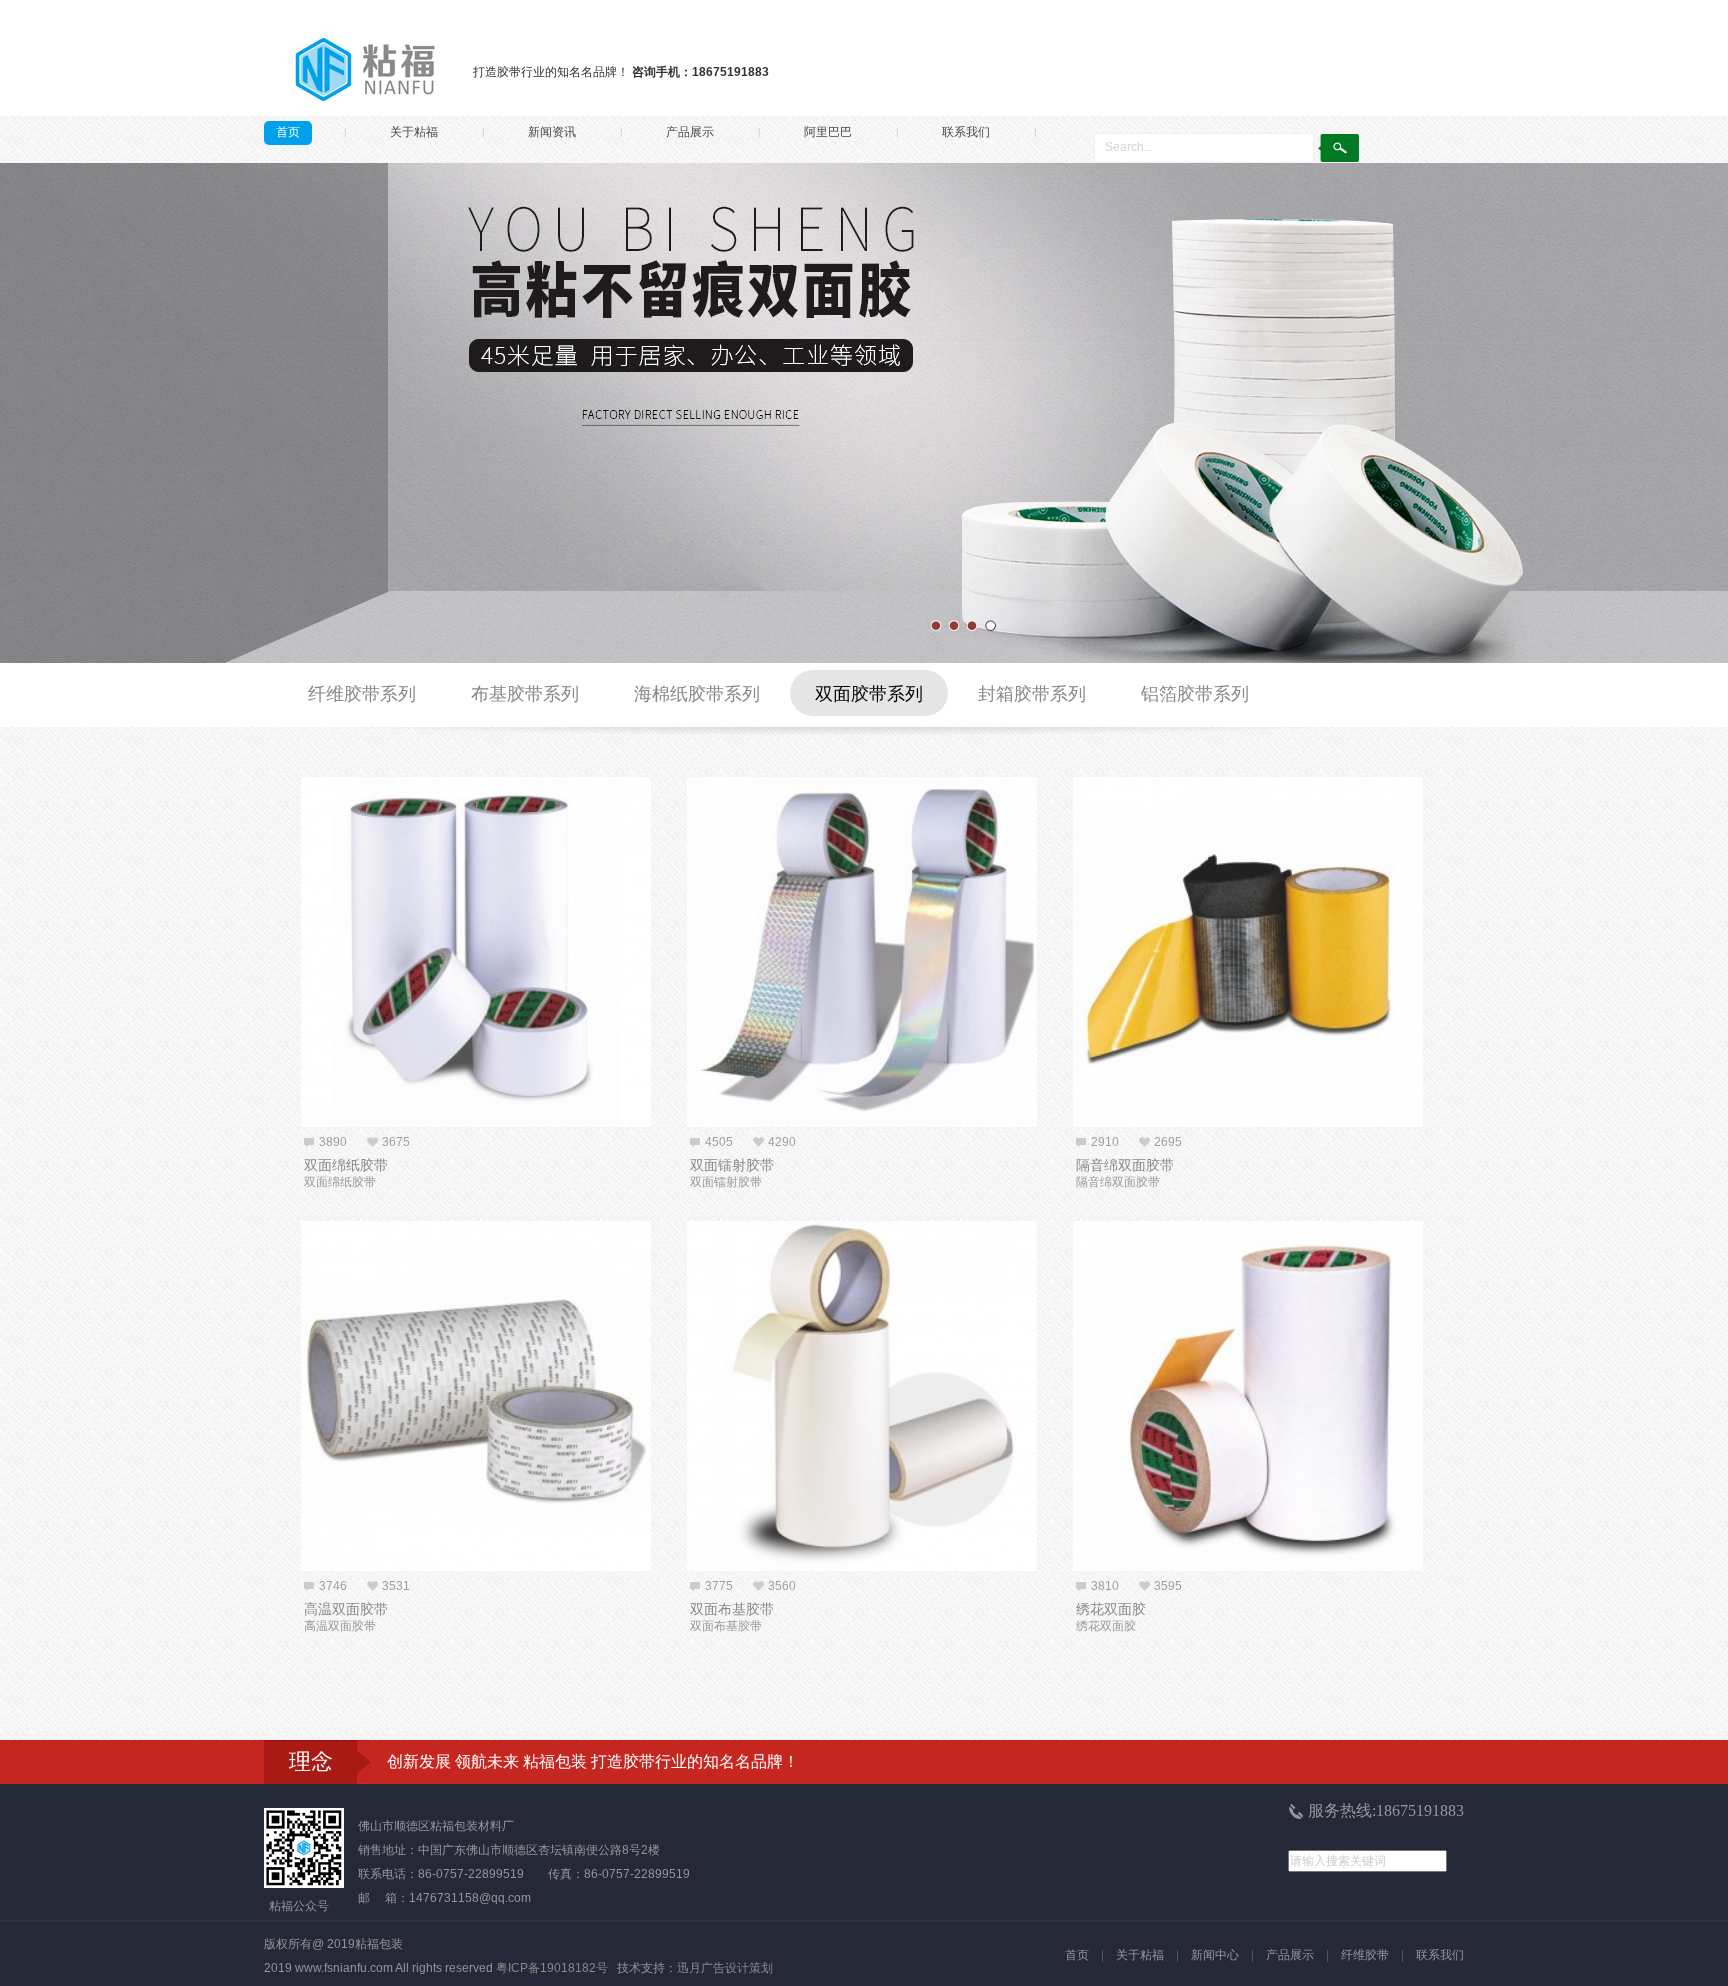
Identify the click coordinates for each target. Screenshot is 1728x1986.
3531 (396, 1586)
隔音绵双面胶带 (1125, 1165)
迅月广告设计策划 (725, 1968)
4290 (782, 1142)
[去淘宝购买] (626, 1111)
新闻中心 (1215, 1955)
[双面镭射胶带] (862, 952)
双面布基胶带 (732, 1609)
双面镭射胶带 (732, 1165)
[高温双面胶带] (476, 1396)
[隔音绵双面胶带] (1248, 952)
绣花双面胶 (1111, 1609)
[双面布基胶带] (862, 1396)
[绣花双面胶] (1248, 1396)
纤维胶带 (1365, 1955)
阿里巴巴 (828, 132)
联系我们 (966, 132)
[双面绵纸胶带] (476, 952)
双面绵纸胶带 (346, 1165)
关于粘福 (414, 132)
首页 (288, 132)
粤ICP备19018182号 (552, 1968)
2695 (1168, 1142)
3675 (396, 1142)
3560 (782, 1586)
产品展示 (690, 132)
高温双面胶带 (346, 1609)
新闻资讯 (552, 132)
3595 (1168, 1586)
